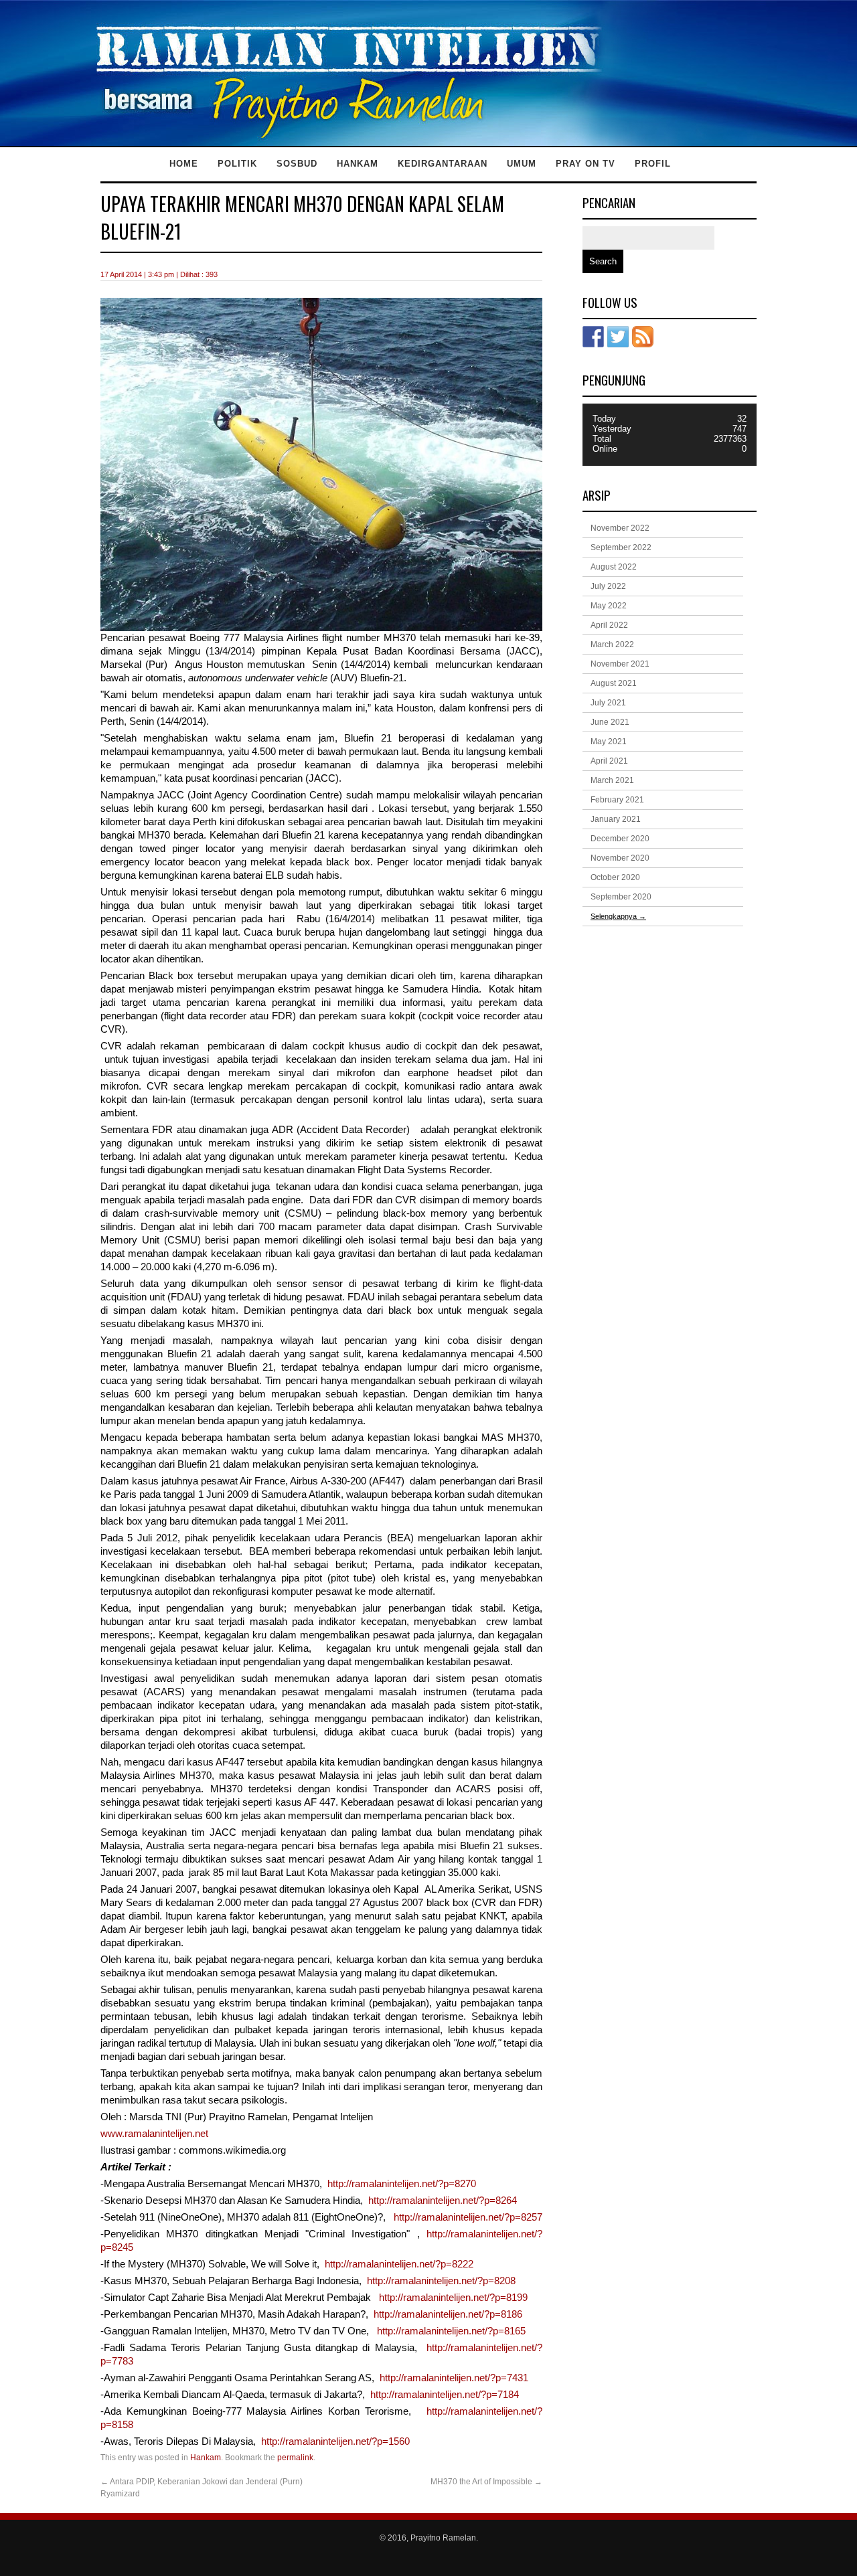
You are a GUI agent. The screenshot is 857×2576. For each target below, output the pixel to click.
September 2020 (621, 897)
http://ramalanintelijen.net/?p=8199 (453, 2298)
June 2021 (610, 722)
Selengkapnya (618, 916)
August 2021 (614, 683)
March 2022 (612, 645)
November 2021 (620, 664)
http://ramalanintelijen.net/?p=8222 (399, 2264)
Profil (653, 164)
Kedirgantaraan (443, 164)
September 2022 (621, 547)
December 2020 (620, 839)
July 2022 (608, 586)
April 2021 (609, 761)
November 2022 (620, 528)
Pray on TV (586, 164)
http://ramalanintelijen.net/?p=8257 (467, 2217)
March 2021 (612, 780)
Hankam (358, 164)
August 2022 (614, 567)
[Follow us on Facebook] (593, 337)
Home (184, 164)
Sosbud (297, 164)
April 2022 (609, 625)
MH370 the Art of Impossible (486, 2482)
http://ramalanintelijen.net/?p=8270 (402, 2184)
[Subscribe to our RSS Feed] (643, 337)
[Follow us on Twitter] (618, 337)
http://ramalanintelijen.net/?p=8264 (443, 2201)
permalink (295, 2458)
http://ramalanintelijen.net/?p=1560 (335, 2441)
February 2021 (617, 800)
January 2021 (616, 819)
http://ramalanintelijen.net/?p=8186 (448, 2314)
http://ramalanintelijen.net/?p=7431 (454, 2378)
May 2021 (609, 742)
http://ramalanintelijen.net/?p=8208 (441, 2281)
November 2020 (620, 858)
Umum (522, 164)
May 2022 (609, 606)
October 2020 (615, 877)
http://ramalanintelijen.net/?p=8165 (450, 2331)
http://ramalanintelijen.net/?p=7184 (445, 2395)
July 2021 (608, 703)
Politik (237, 164)
